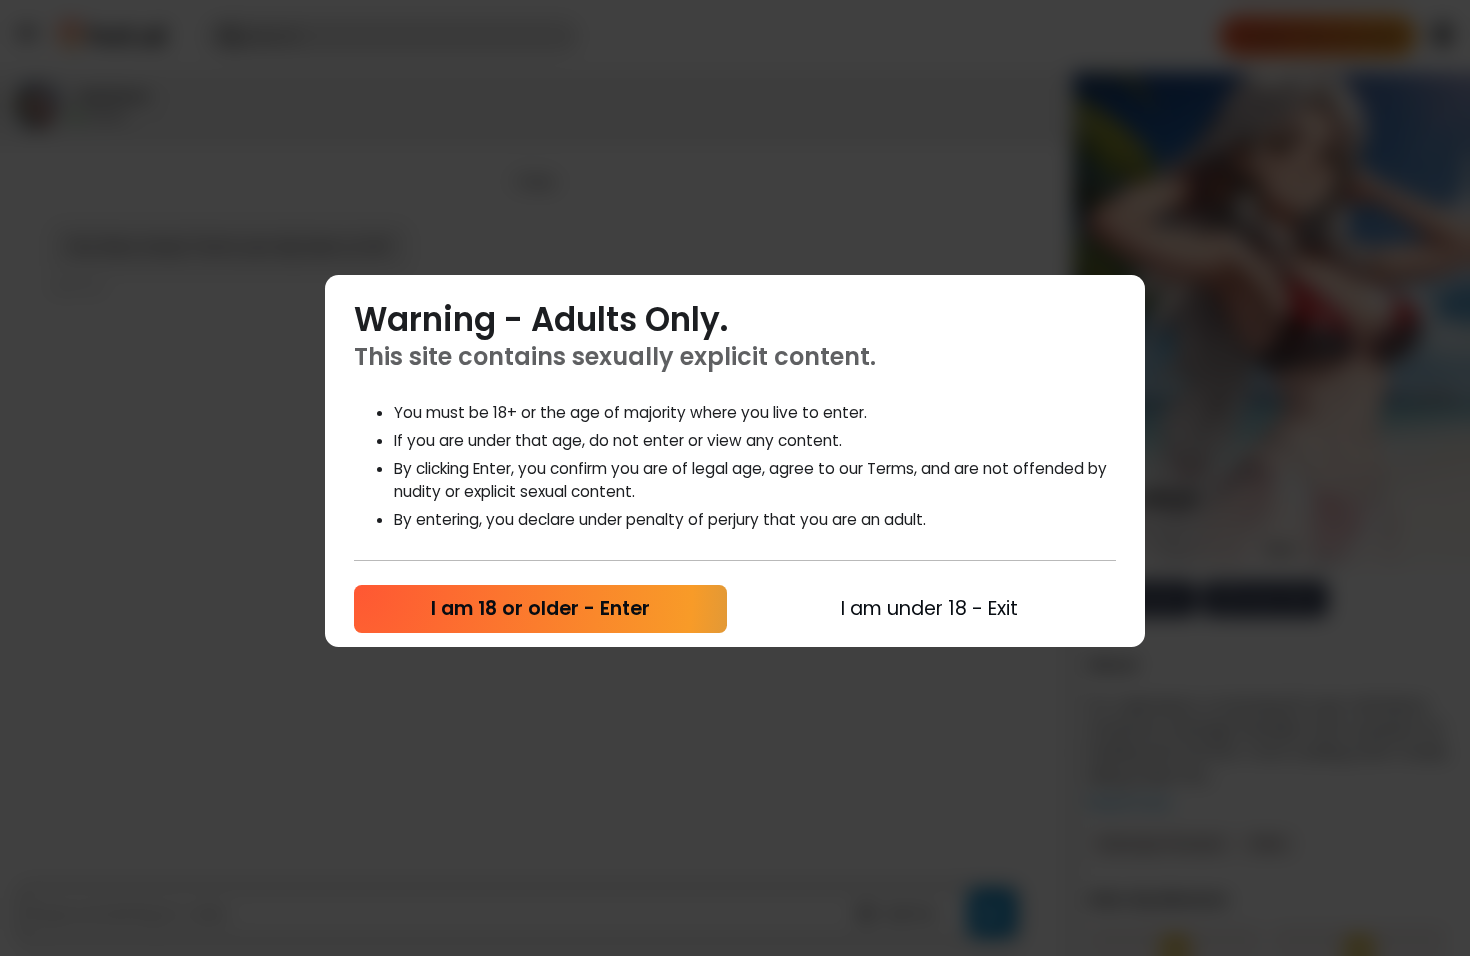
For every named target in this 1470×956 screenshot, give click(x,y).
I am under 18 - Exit (929, 608)
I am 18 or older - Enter (540, 608)
